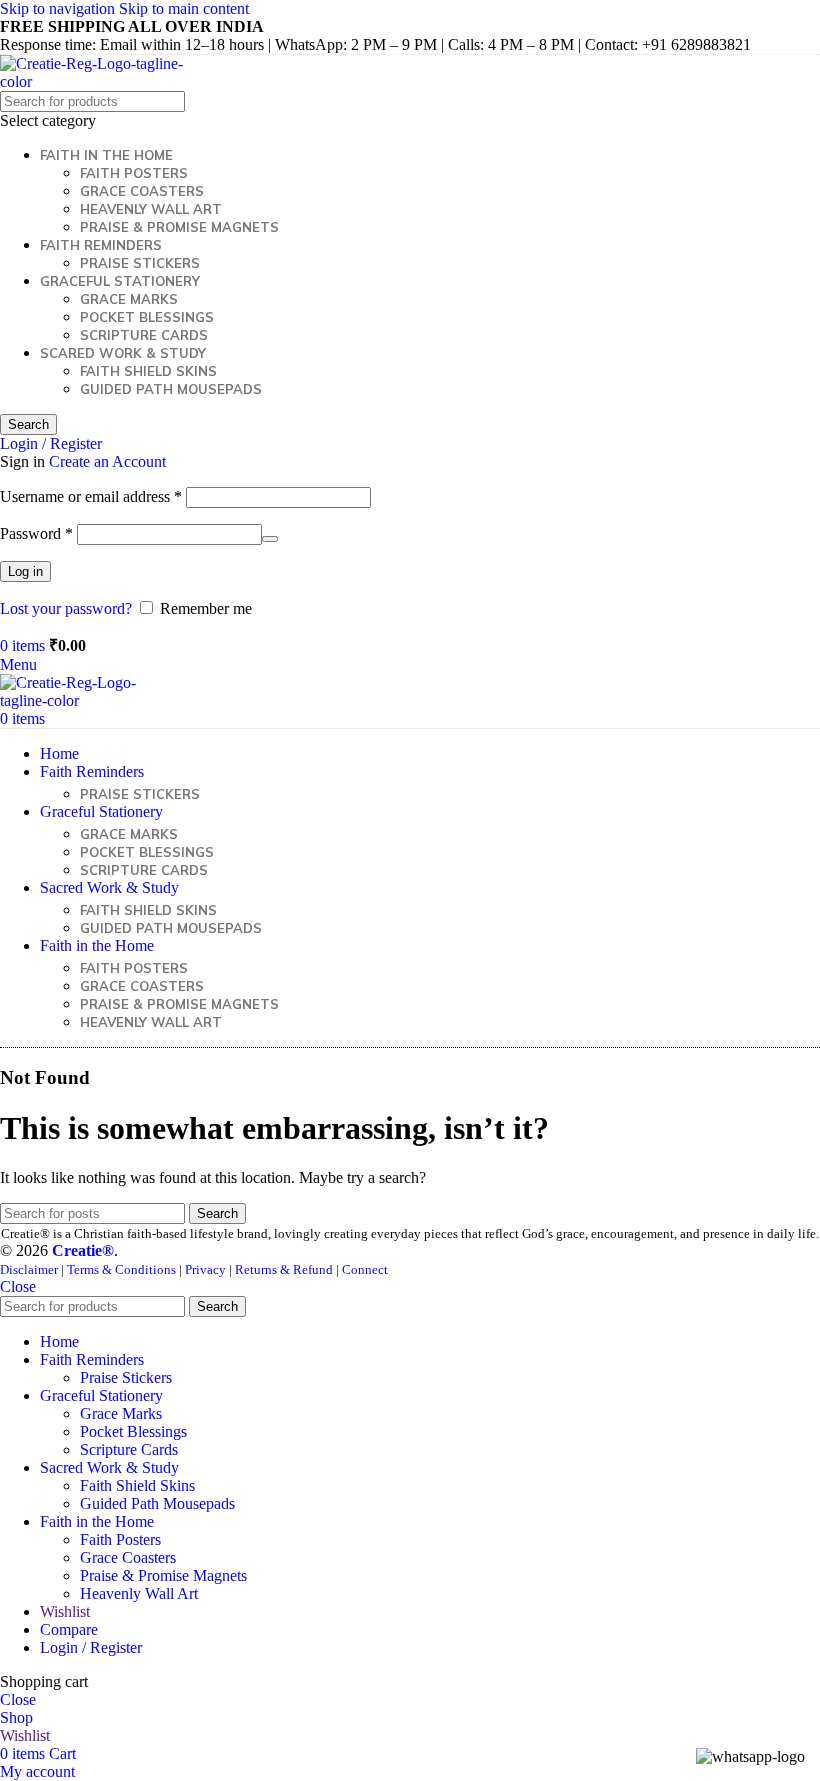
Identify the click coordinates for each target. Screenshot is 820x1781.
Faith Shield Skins (148, 371)
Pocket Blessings (147, 317)
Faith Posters (134, 173)
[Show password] (270, 539)
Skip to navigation (59, 8)
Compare (69, 1629)
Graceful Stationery (120, 281)
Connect (365, 1269)
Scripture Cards (144, 335)
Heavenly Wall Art (151, 209)
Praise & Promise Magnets (179, 227)
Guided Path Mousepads (171, 389)
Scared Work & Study (123, 353)
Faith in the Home (106, 155)
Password (36, 533)
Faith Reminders (101, 245)
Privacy (205, 1269)
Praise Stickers (140, 263)
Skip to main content (184, 8)
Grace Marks (129, 299)
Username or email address (91, 496)
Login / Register (91, 1647)
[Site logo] (95, 81)
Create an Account (107, 461)
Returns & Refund (284, 1269)
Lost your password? (66, 608)
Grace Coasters (142, 191)
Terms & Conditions (121, 1269)
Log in (25, 571)
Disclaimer (29, 1269)
